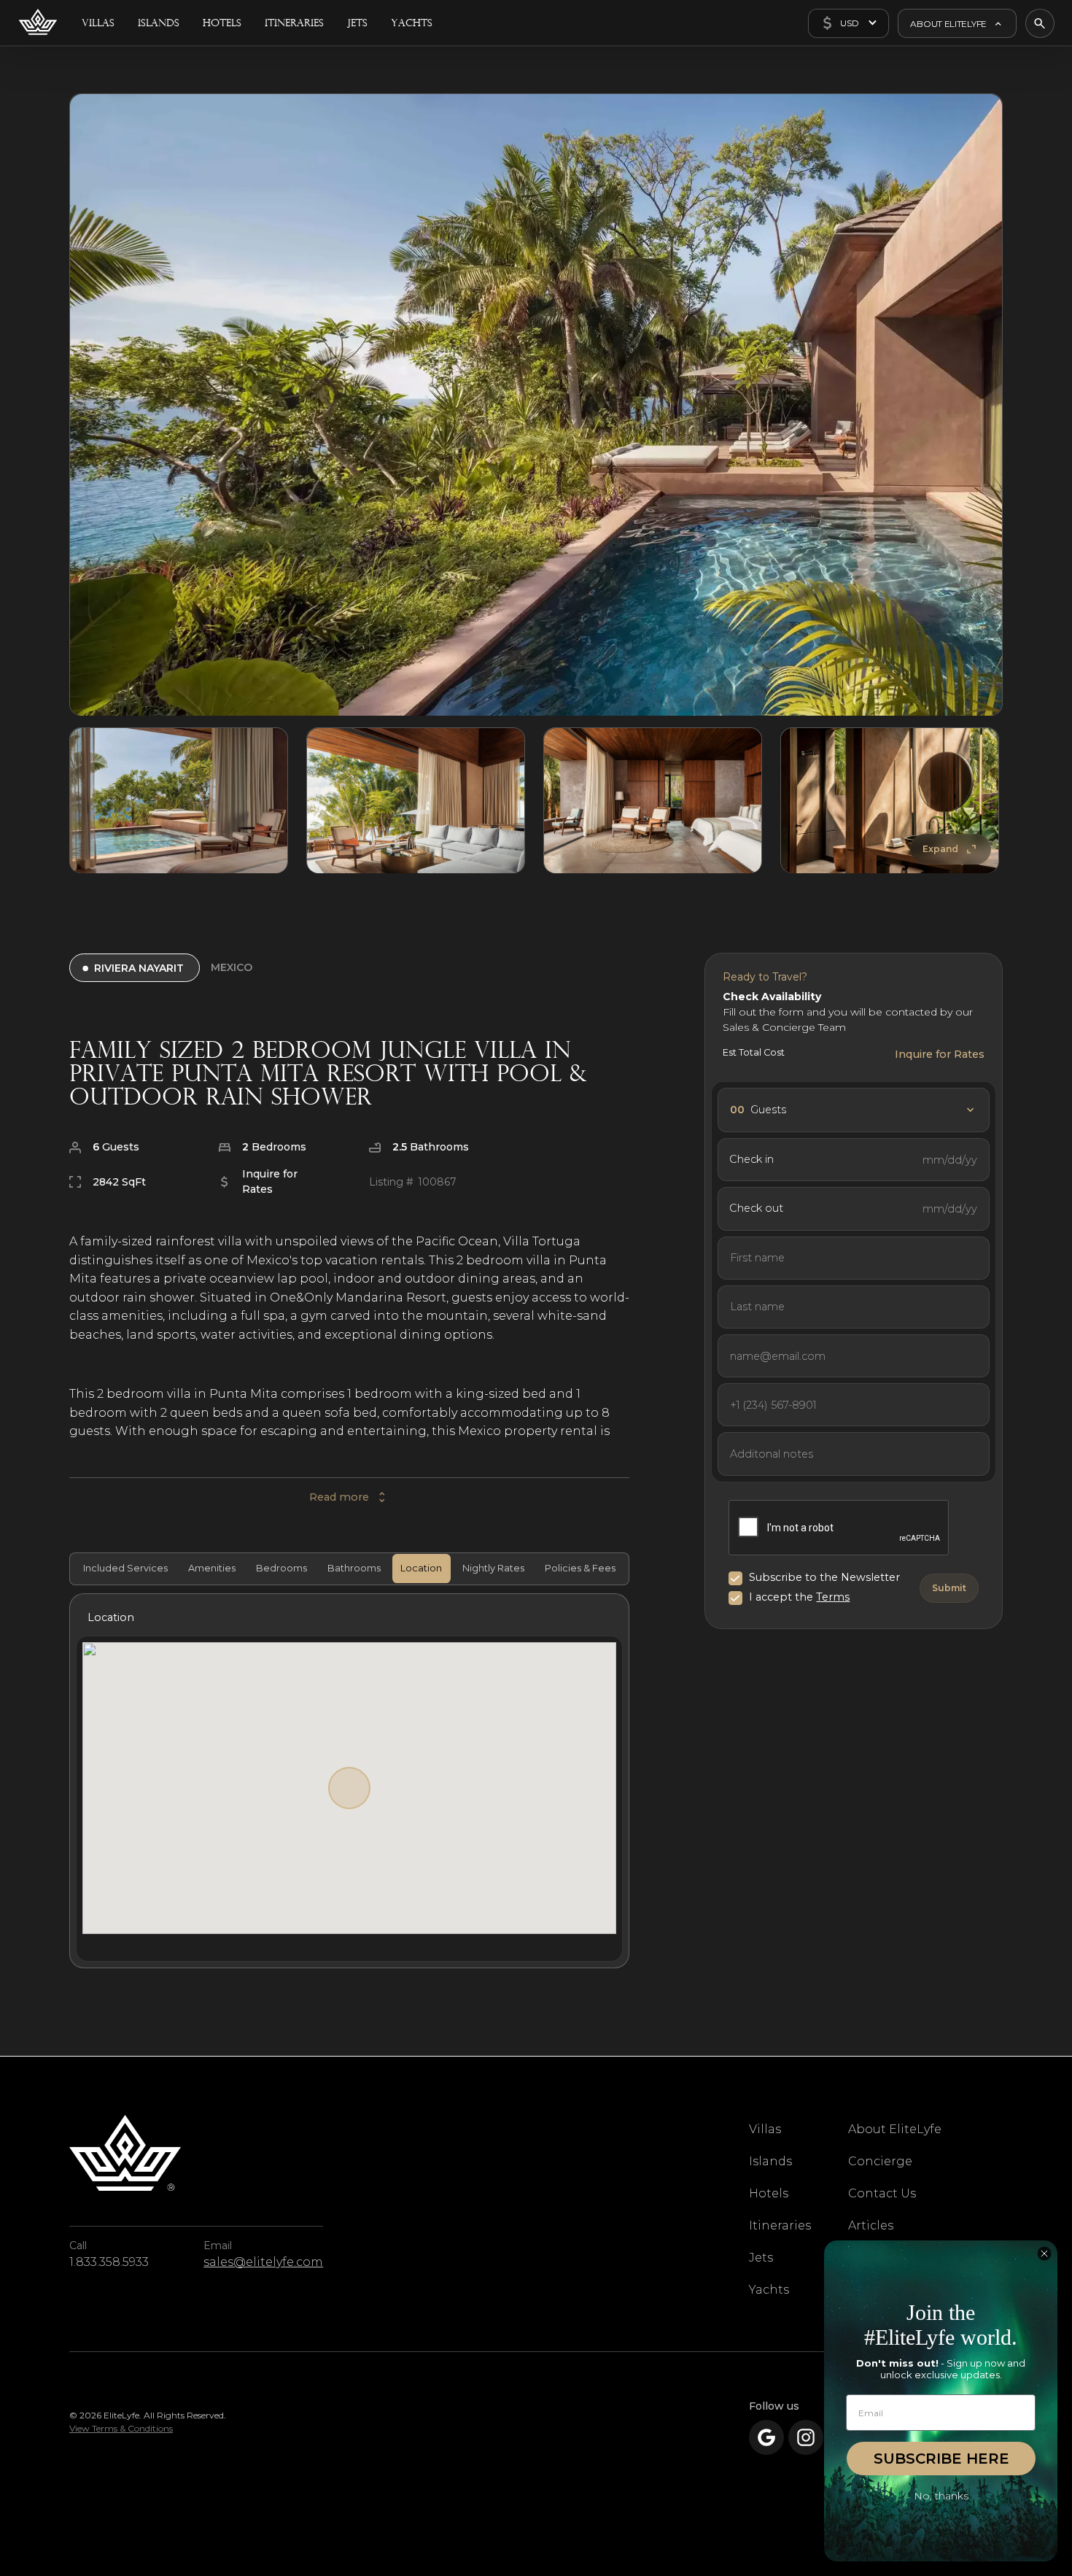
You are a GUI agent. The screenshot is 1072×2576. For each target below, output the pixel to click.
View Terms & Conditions (121, 2428)
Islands (770, 2161)
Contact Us (882, 2193)
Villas (765, 2129)
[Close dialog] (1044, 2254)
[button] (848, 23)
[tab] (124, 1569)
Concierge (880, 2161)
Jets (761, 2258)
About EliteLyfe (895, 2129)
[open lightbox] (536, 405)
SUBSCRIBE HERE (941, 2459)
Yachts (769, 2290)
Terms (833, 1597)
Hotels (769, 2193)
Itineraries (780, 2225)
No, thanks (941, 2496)
